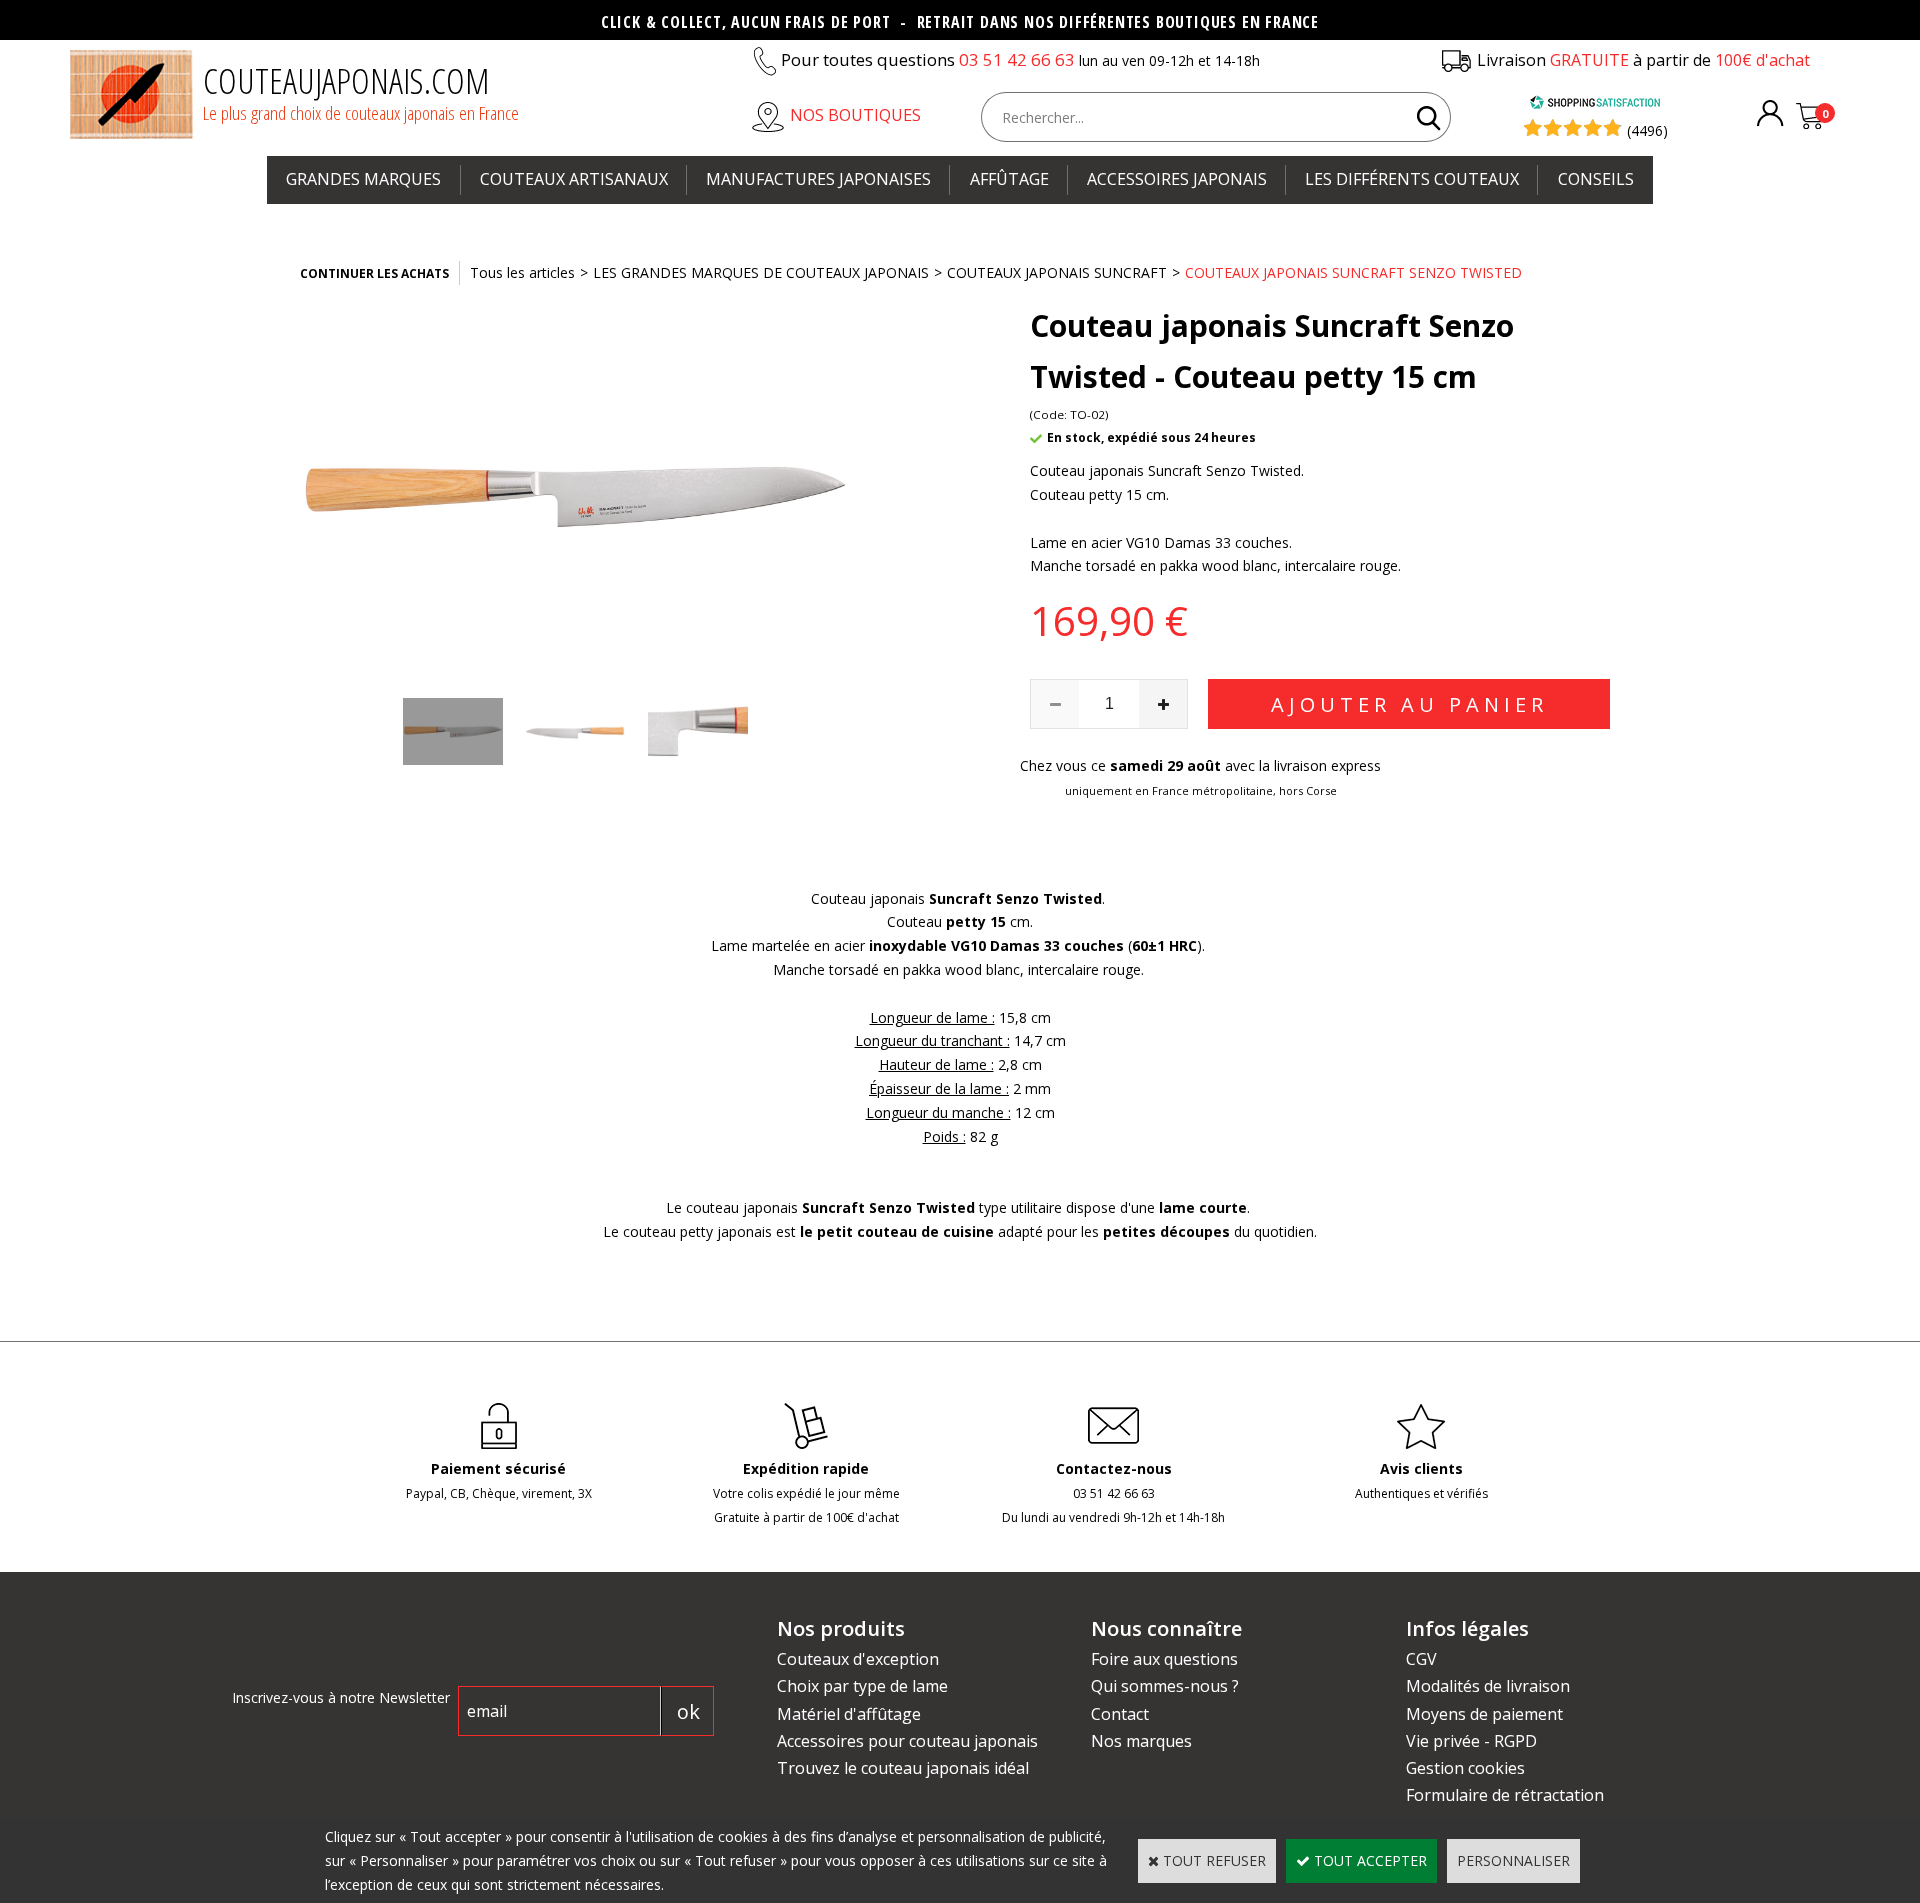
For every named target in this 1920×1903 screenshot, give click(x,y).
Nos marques (1141, 1741)
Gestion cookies (1465, 1768)
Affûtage (1009, 179)
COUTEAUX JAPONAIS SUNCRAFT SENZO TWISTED (1353, 272)
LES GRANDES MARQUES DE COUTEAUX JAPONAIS (761, 272)
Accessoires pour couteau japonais (907, 1741)
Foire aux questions (1164, 1659)
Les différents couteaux (1412, 179)
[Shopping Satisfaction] (1595, 104)
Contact (1120, 1714)
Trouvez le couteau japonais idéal (903, 1768)
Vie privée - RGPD (1471, 1741)
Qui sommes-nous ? (1165, 1686)
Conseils (1596, 179)
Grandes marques (363, 179)
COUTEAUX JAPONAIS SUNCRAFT (1057, 272)
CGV (1421, 1659)
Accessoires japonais (1177, 179)
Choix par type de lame (862, 1686)
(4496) (1647, 130)
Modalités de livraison (1488, 1686)
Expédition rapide (806, 1468)
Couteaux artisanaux (574, 179)
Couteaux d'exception (858, 1659)
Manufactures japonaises (818, 179)
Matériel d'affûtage (849, 1714)
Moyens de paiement (1484, 1714)
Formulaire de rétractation (1505, 1795)
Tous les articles (522, 272)
